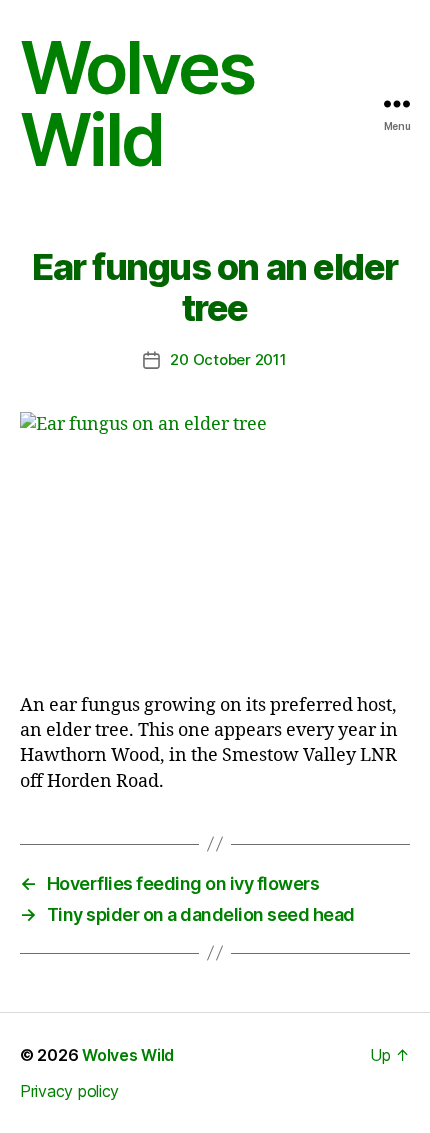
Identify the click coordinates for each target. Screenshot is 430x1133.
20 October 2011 (228, 359)
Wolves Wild (137, 104)
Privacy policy (69, 1091)
